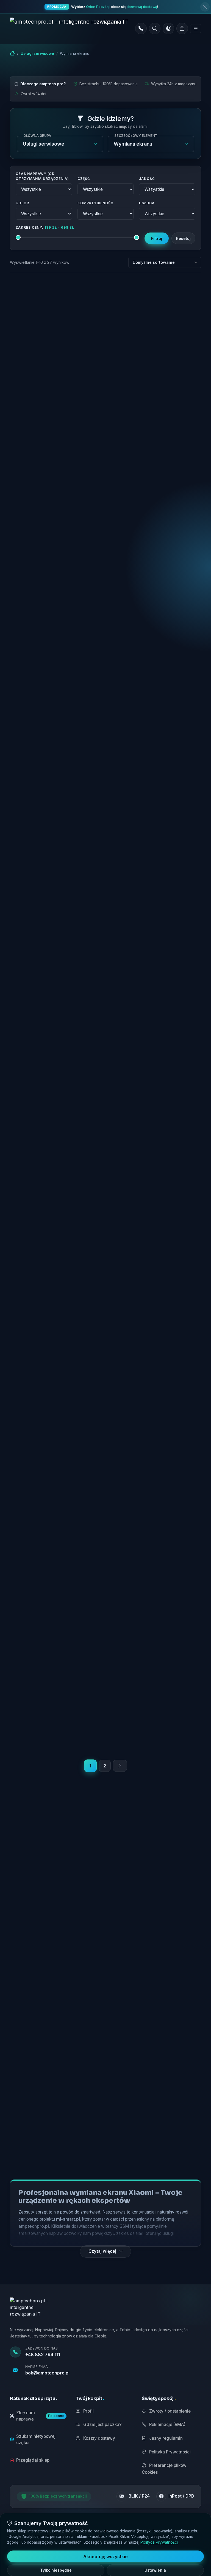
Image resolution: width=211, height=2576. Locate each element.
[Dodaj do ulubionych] (94, 297)
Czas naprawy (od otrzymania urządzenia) (42, 176)
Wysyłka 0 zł (34, 404)
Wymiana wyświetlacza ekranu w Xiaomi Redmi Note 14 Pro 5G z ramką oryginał (155, 1646)
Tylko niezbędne (56, 2570)
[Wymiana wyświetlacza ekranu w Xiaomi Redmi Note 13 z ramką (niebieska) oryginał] (56, 1424)
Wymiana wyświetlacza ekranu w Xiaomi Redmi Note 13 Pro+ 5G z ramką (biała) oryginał (155, 1102)
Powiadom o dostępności (60, 434)
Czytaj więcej (102, 2251)
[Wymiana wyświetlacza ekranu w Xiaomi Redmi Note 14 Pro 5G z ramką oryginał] (155, 1605)
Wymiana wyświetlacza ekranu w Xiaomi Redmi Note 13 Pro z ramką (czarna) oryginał (56, 921)
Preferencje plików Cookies (164, 2469)
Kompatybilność (95, 203)
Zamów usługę (60, 626)
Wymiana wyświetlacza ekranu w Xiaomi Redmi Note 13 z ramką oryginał (56, 1646)
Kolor (22, 203)
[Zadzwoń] (141, 29)
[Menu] (196, 29)
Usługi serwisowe (37, 53)
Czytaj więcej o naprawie (59, 459)
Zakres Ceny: (45, 227)
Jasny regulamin (165, 2438)
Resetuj (183, 238)
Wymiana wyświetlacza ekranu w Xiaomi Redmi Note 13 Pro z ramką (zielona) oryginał (56, 1102)
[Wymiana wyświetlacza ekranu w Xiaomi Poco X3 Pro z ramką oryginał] (56, 500)
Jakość (147, 179)
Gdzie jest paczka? (102, 2425)
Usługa (147, 203)
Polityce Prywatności (159, 2542)
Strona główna (12, 53)
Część (84, 179)
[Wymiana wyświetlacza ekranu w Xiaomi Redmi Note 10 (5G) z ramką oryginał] (56, 691)
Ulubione (38, 449)
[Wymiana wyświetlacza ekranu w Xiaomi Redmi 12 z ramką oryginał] (155, 500)
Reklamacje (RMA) (167, 2425)
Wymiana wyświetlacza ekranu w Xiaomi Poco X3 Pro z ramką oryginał (56, 541)
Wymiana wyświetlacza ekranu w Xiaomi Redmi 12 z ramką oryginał (155, 537)
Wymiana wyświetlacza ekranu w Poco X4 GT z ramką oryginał (56, 353)
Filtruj (157, 238)
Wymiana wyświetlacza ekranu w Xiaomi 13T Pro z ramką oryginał (155, 353)
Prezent (64, 404)
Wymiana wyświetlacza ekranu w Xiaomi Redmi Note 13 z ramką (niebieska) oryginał (56, 1465)
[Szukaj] (155, 29)
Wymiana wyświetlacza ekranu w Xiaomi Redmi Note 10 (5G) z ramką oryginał (56, 731)
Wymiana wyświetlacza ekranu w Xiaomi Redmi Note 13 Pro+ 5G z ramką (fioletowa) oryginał (155, 1284)
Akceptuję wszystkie (105, 2557)
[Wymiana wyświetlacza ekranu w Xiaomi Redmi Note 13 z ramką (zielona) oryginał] (155, 1424)
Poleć (80, 449)
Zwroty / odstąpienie (169, 2411)
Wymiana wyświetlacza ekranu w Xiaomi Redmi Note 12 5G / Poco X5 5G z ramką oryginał (155, 731)
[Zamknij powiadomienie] (205, 7)
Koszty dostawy (99, 2438)
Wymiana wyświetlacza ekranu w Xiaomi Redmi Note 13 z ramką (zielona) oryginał (155, 1464)
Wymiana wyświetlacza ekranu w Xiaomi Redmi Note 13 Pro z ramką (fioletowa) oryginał (155, 921)
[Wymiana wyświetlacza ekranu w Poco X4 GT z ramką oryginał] (56, 315)
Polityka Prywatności (169, 2452)
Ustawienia (155, 2570)
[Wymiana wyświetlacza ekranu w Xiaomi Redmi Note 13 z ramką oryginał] (56, 1605)
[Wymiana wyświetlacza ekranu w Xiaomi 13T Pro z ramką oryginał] (155, 315)
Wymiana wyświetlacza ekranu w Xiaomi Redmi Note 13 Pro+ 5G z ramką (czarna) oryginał (56, 1284)
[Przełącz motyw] (168, 29)
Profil (88, 2411)
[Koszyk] (182, 29)
